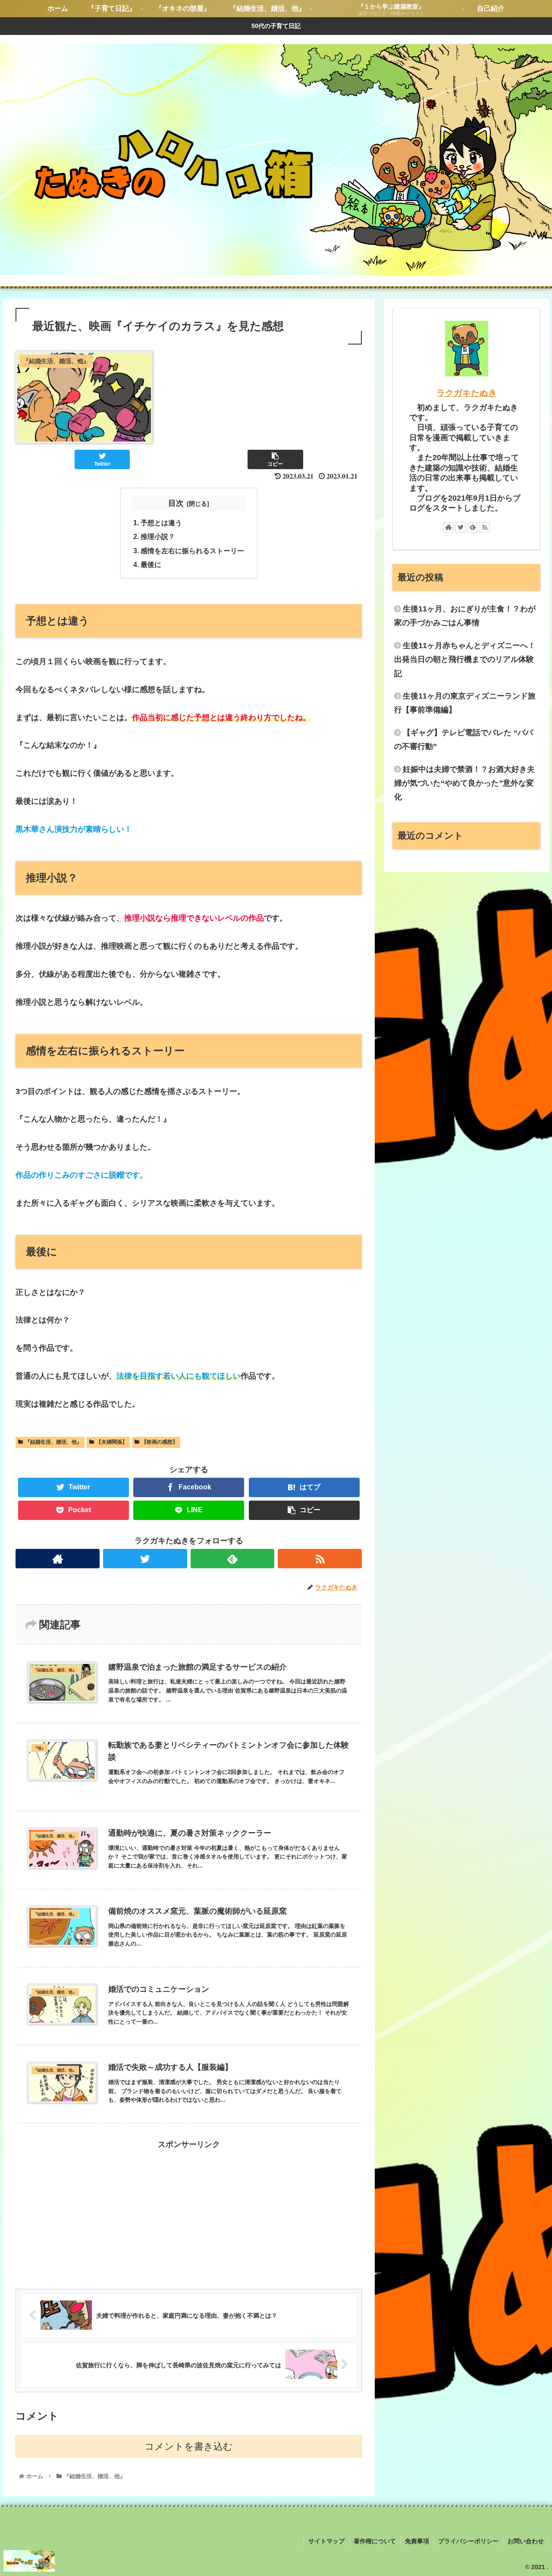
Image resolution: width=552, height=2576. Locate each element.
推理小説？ (158, 536)
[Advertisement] (189, 2212)
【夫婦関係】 (112, 1442)
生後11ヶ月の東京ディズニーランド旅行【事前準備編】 (465, 703)
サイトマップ (326, 2541)
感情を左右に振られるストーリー (192, 551)
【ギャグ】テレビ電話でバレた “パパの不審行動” (464, 740)
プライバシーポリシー (468, 2541)
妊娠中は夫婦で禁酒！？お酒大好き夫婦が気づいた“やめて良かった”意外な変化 (464, 783)
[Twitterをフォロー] (145, 1559)
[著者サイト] (58, 1559)
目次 (176, 503)
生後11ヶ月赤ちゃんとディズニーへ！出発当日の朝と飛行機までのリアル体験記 (465, 660)
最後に (151, 564)
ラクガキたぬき (467, 393)
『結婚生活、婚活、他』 (53, 1442)
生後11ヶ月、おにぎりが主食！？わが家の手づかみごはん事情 (465, 616)
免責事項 (417, 2541)
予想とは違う (161, 523)
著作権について (375, 2541)
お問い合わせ (526, 2541)
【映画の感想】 (160, 1442)
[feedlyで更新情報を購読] (233, 1559)
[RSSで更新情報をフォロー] (320, 1559)
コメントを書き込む (189, 2446)
